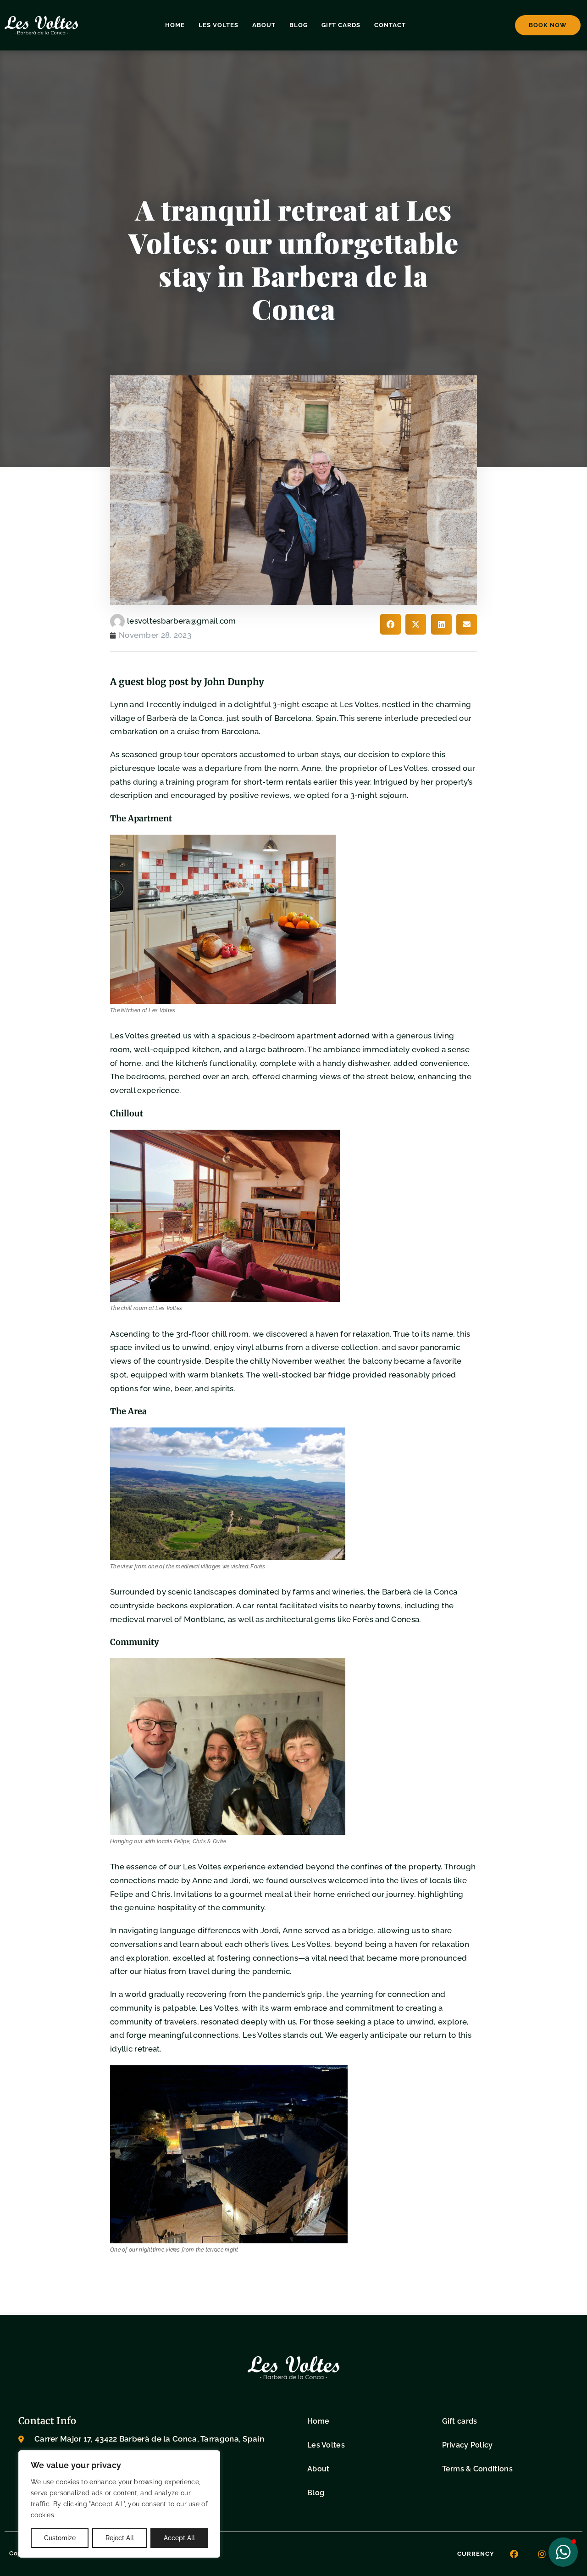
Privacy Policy (468, 2445)
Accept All (179, 2538)
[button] (390, 624)
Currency (476, 2554)
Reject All (120, 2538)
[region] (119, 2504)
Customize (60, 2538)
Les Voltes (219, 25)
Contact (390, 25)
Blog (299, 25)
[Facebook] (514, 2554)
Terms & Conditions (477, 2469)
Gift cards (341, 25)
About (264, 25)
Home (175, 25)
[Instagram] (542, 2554)
